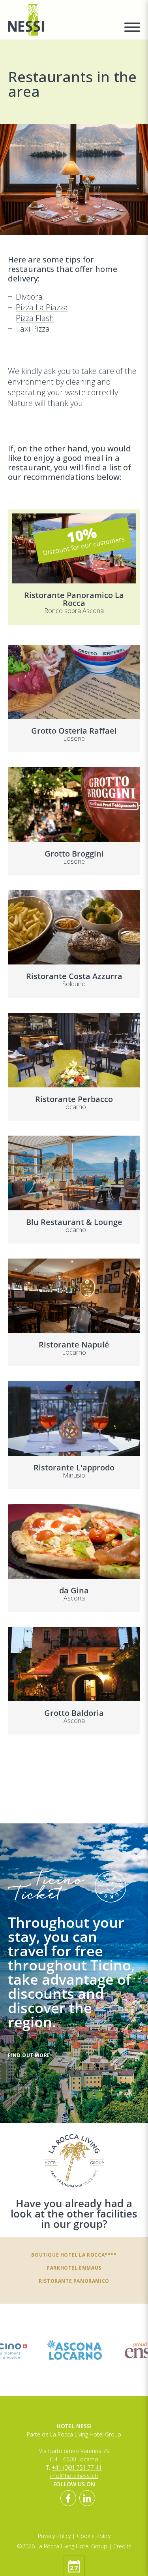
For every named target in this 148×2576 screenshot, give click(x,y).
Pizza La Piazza (42, 308)
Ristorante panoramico (74, 2281)
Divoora (29, 297)
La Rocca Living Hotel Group (86, 2434)
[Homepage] (61, 20)
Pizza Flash (35, 318)
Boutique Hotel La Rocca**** (74, 2255)
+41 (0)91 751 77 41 (77, 2467)
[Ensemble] (74, 2350)
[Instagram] (87, 2498)
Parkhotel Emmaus (74, 2268)
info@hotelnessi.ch (74, 2476)
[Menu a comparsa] (132, 28)
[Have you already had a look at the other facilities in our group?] (74, 2161)
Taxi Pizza (33, 329)
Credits (122, 2546)
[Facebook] (68, 2498)
